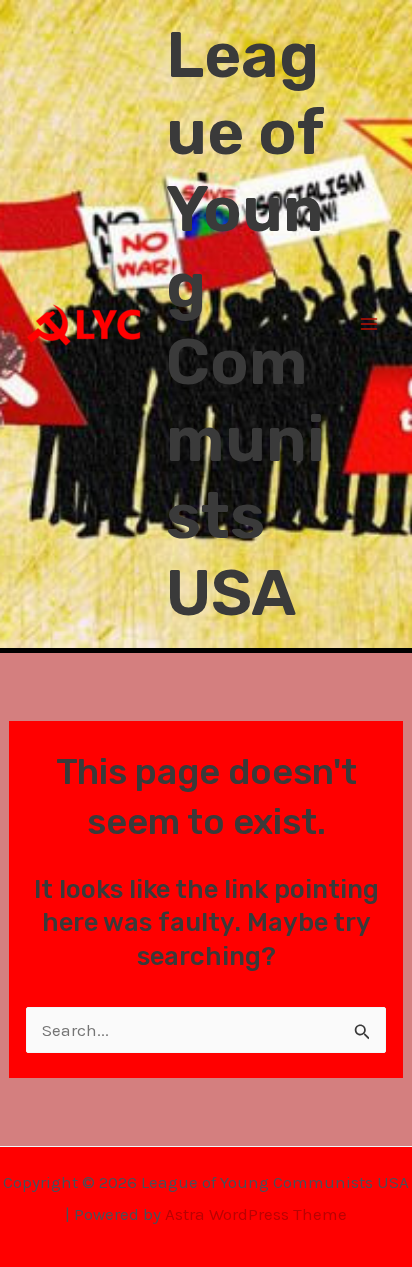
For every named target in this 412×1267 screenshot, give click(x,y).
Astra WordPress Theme (256, 1214)
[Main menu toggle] (370, 324)
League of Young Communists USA (245, 324)
